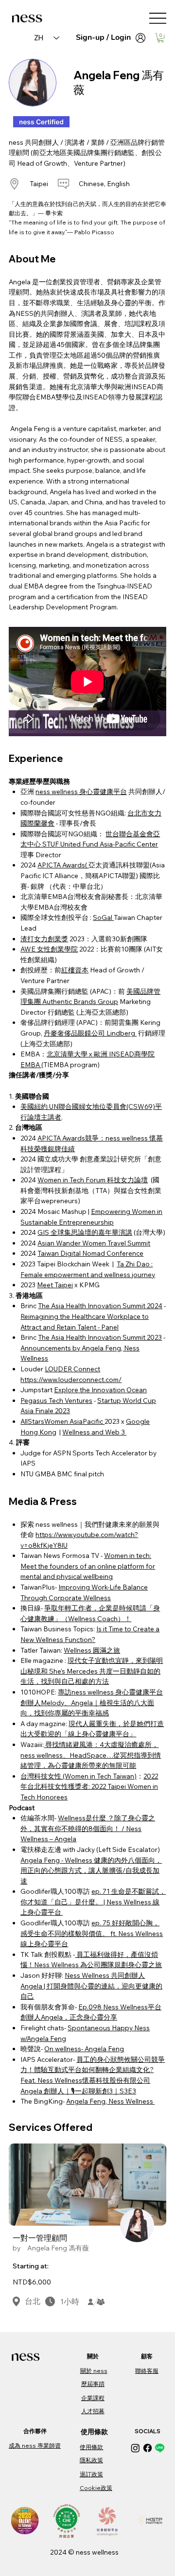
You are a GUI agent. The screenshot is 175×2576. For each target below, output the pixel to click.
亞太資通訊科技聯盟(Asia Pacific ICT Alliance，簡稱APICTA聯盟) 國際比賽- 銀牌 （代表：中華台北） (93, 875)
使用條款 (91, 2447)
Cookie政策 (96, 2488)
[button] (161, 38)
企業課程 (93, 2398)
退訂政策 (91, 2474)
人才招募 (93, 2411)
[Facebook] (148, 2448)
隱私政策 (91, 2460)
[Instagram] (135, 2448)
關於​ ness (94, 2371)
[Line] (160, 2448)
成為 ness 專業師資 (35, 2446)
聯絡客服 (147, 2371)
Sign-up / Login (103, 37)
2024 (59, 2552)
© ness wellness (93, 2552)
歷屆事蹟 (93, 2384)
